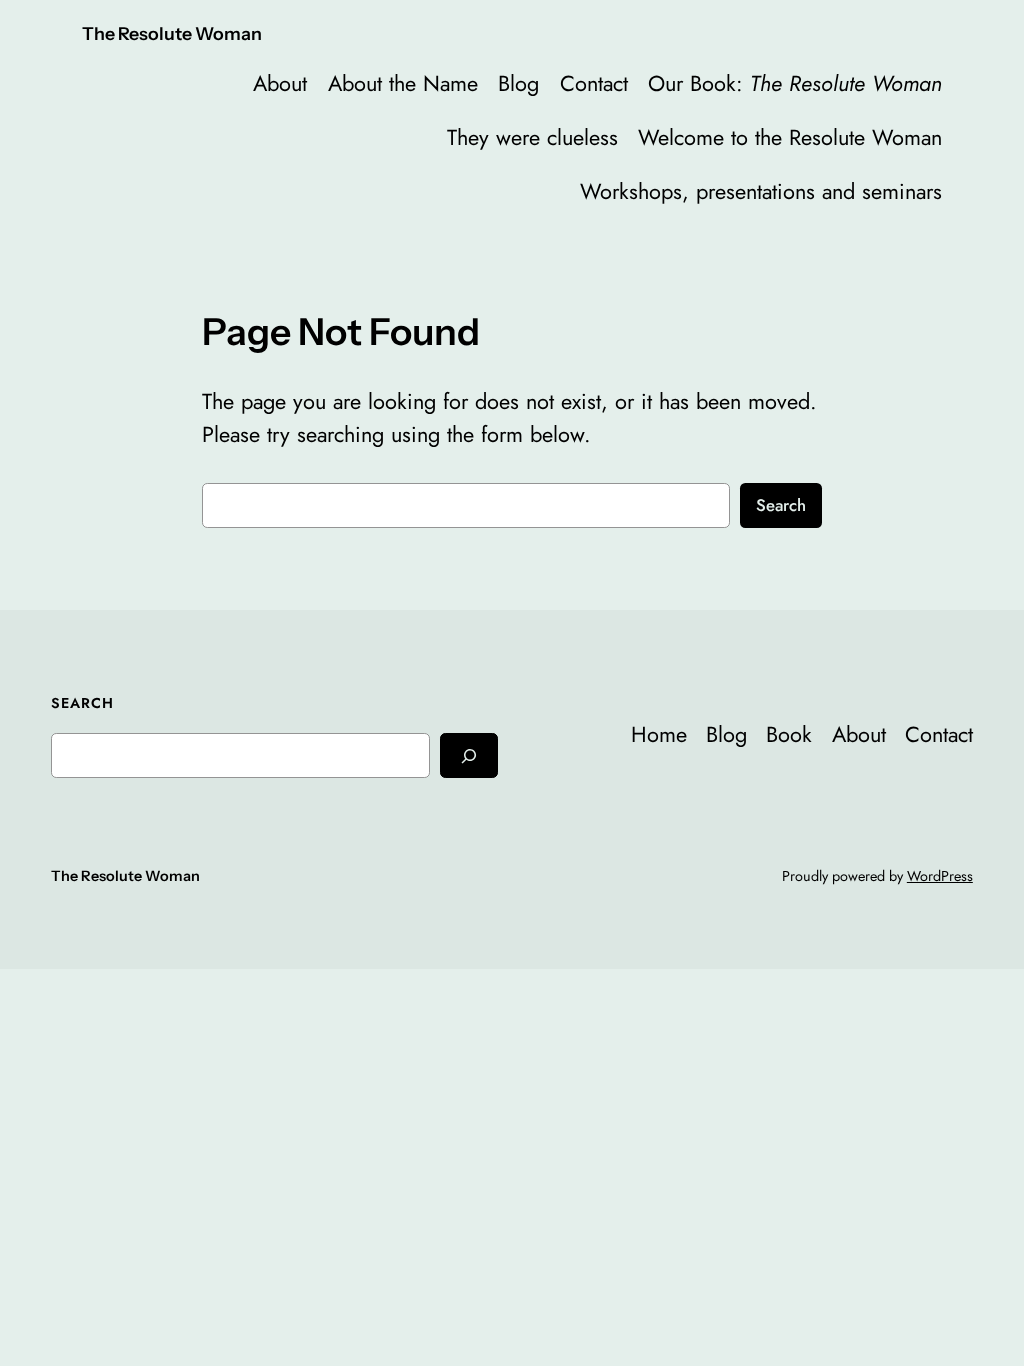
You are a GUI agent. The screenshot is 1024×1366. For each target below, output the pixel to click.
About (280, 83)
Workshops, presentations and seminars (761, 191)
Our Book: (795, 83)
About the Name (403, 83)
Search (781, 505)
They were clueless (532, 137)
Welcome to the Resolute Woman (790, 137)
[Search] (469, 755)
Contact (594, 83)
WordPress (940, 876)
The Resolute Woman (172, 33)
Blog (518, 83)
